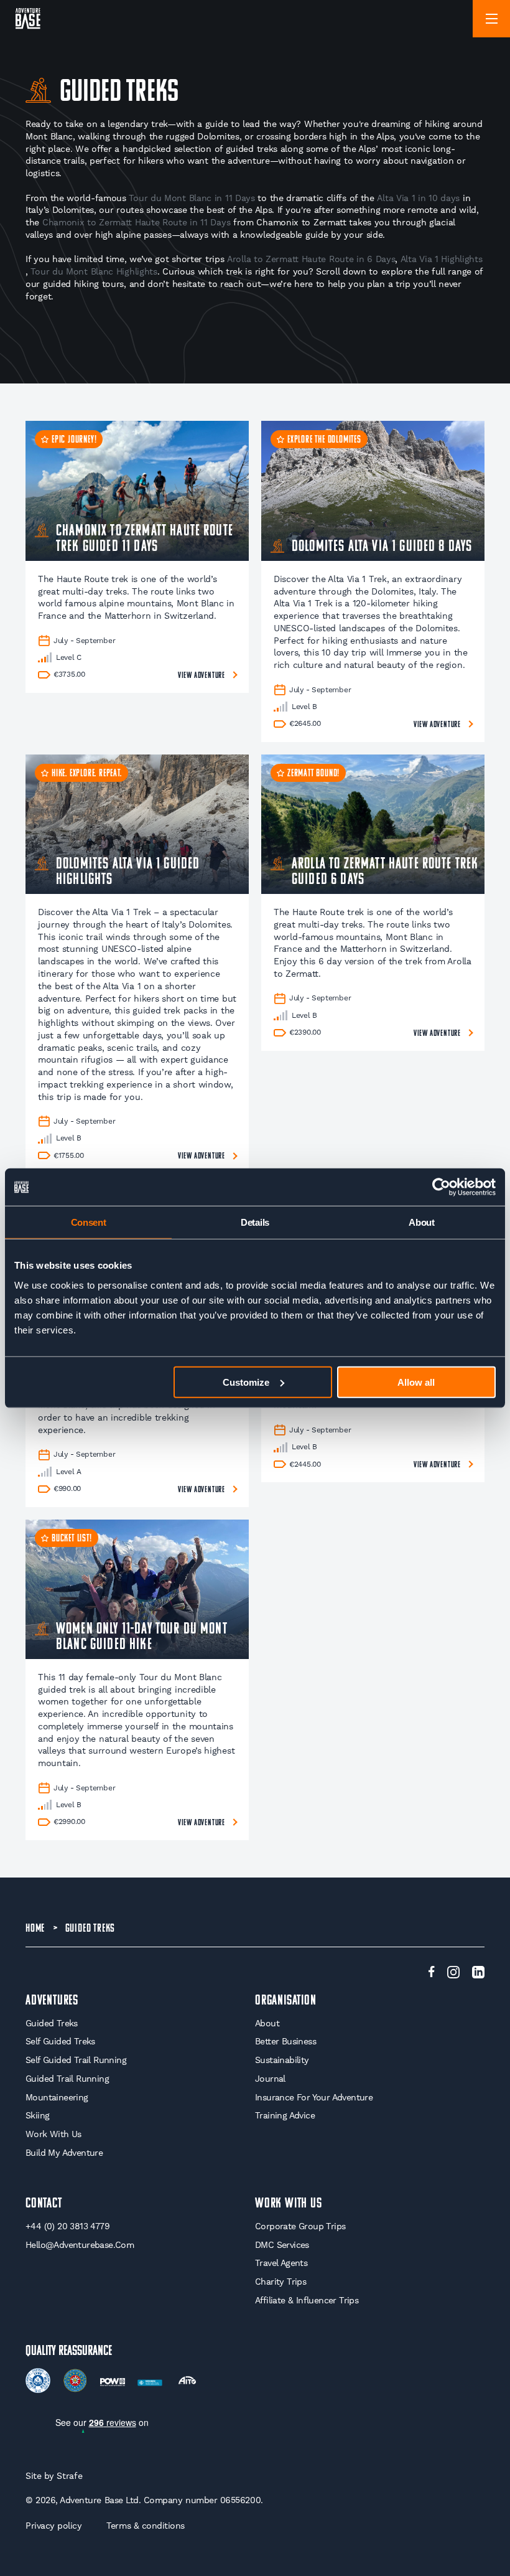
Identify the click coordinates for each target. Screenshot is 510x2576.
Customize (246, 1382)
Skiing (37, 2115)
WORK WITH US (289, 2204)
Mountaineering (57, 2097)
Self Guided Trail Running (76, 2060)
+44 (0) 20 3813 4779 (67, 2226)
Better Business (285, 2041)
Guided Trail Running (67, 2079)
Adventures (52, 2001)
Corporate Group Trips (300, 2226)
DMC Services (282, 2245)
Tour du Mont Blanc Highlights (94, 271)
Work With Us (53, 2134)
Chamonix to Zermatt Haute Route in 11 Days (136, 222)
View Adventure (202, 676)
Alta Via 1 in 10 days (418, 198)
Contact (44, 2204)
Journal (270, 2079)
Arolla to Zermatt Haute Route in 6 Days (311, 259)
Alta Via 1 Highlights (442, 259)
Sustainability (282, 2060)
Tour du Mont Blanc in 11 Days (192, 198)
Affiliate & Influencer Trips (307, 2300)
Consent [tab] (89, 1222)
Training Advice (285, 2115)
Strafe (69, 2476)
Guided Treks (52, 2023)
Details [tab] (255, 1222)
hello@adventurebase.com (80, 2245)
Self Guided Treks (60, 2041)
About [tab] (422, 1222)
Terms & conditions (146, 2526)
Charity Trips (280, 2282)
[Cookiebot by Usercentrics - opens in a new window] (441, 1187)
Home (35, 1929)
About (267, 2023)
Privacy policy (53, 2526)
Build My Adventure (64, 2153)
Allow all (416, 1382)
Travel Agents (281, 2263)
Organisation (286, 2001)
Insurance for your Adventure (314, 2097)
